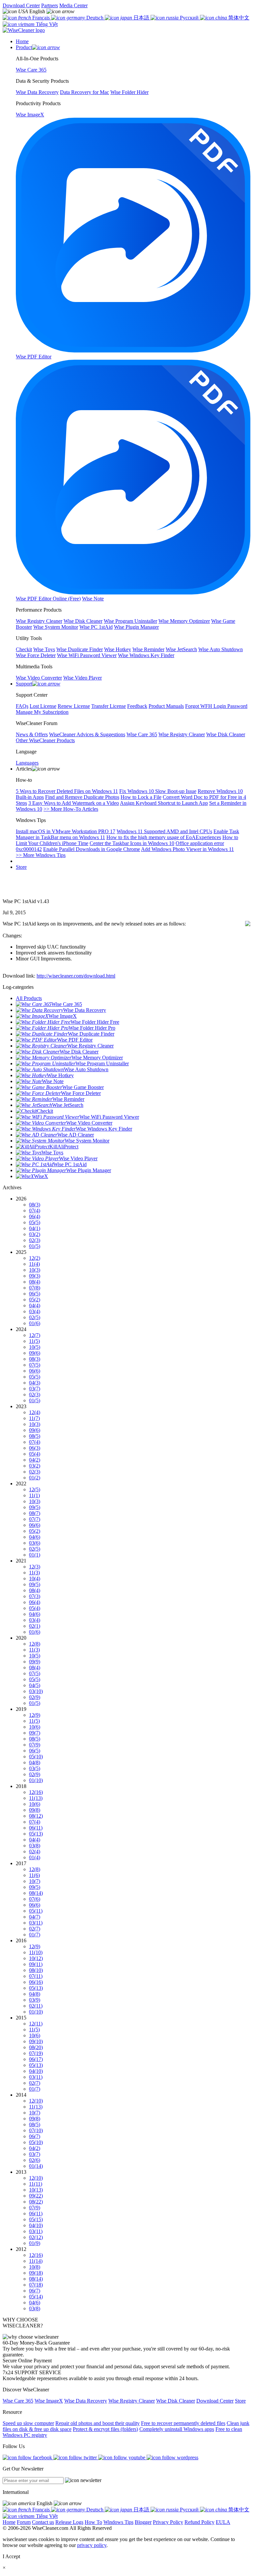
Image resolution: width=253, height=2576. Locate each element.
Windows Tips (118, 2522)
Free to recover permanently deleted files (183, 2423)
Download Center (21, 5)
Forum (24, 2522)
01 (35, 1246)
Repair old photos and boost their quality (98, 2423)
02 (35, 1240)
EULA (223, 2522)
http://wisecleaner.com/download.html (76, 976)
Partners (50, 5)
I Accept (11, 2556)
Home (9, 2522)
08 (35, 1205)
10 (35, 1270)
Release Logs (69, 2522)
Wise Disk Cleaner (176, 2401)
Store (21, 867)
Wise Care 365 (18, 2401)
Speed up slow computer (28, 2423)
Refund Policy (199, 2522)
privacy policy (92, 2545)
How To (93, 2522)
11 (34, 1264)
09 (35, 1276)
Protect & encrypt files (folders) (105, 2429)
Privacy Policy (168, 2522)
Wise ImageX (49, 2401)
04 (35, 1228)
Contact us (43, 2522)
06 (35, 1216)
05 (35, 1222)
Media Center (73, 5)
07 (35, 1211)
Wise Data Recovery (86, 2401)
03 (35, 1234)
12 (35, 1258)
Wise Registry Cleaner (132, 2401)
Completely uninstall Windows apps (177, 2429)
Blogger (143, 2522)
